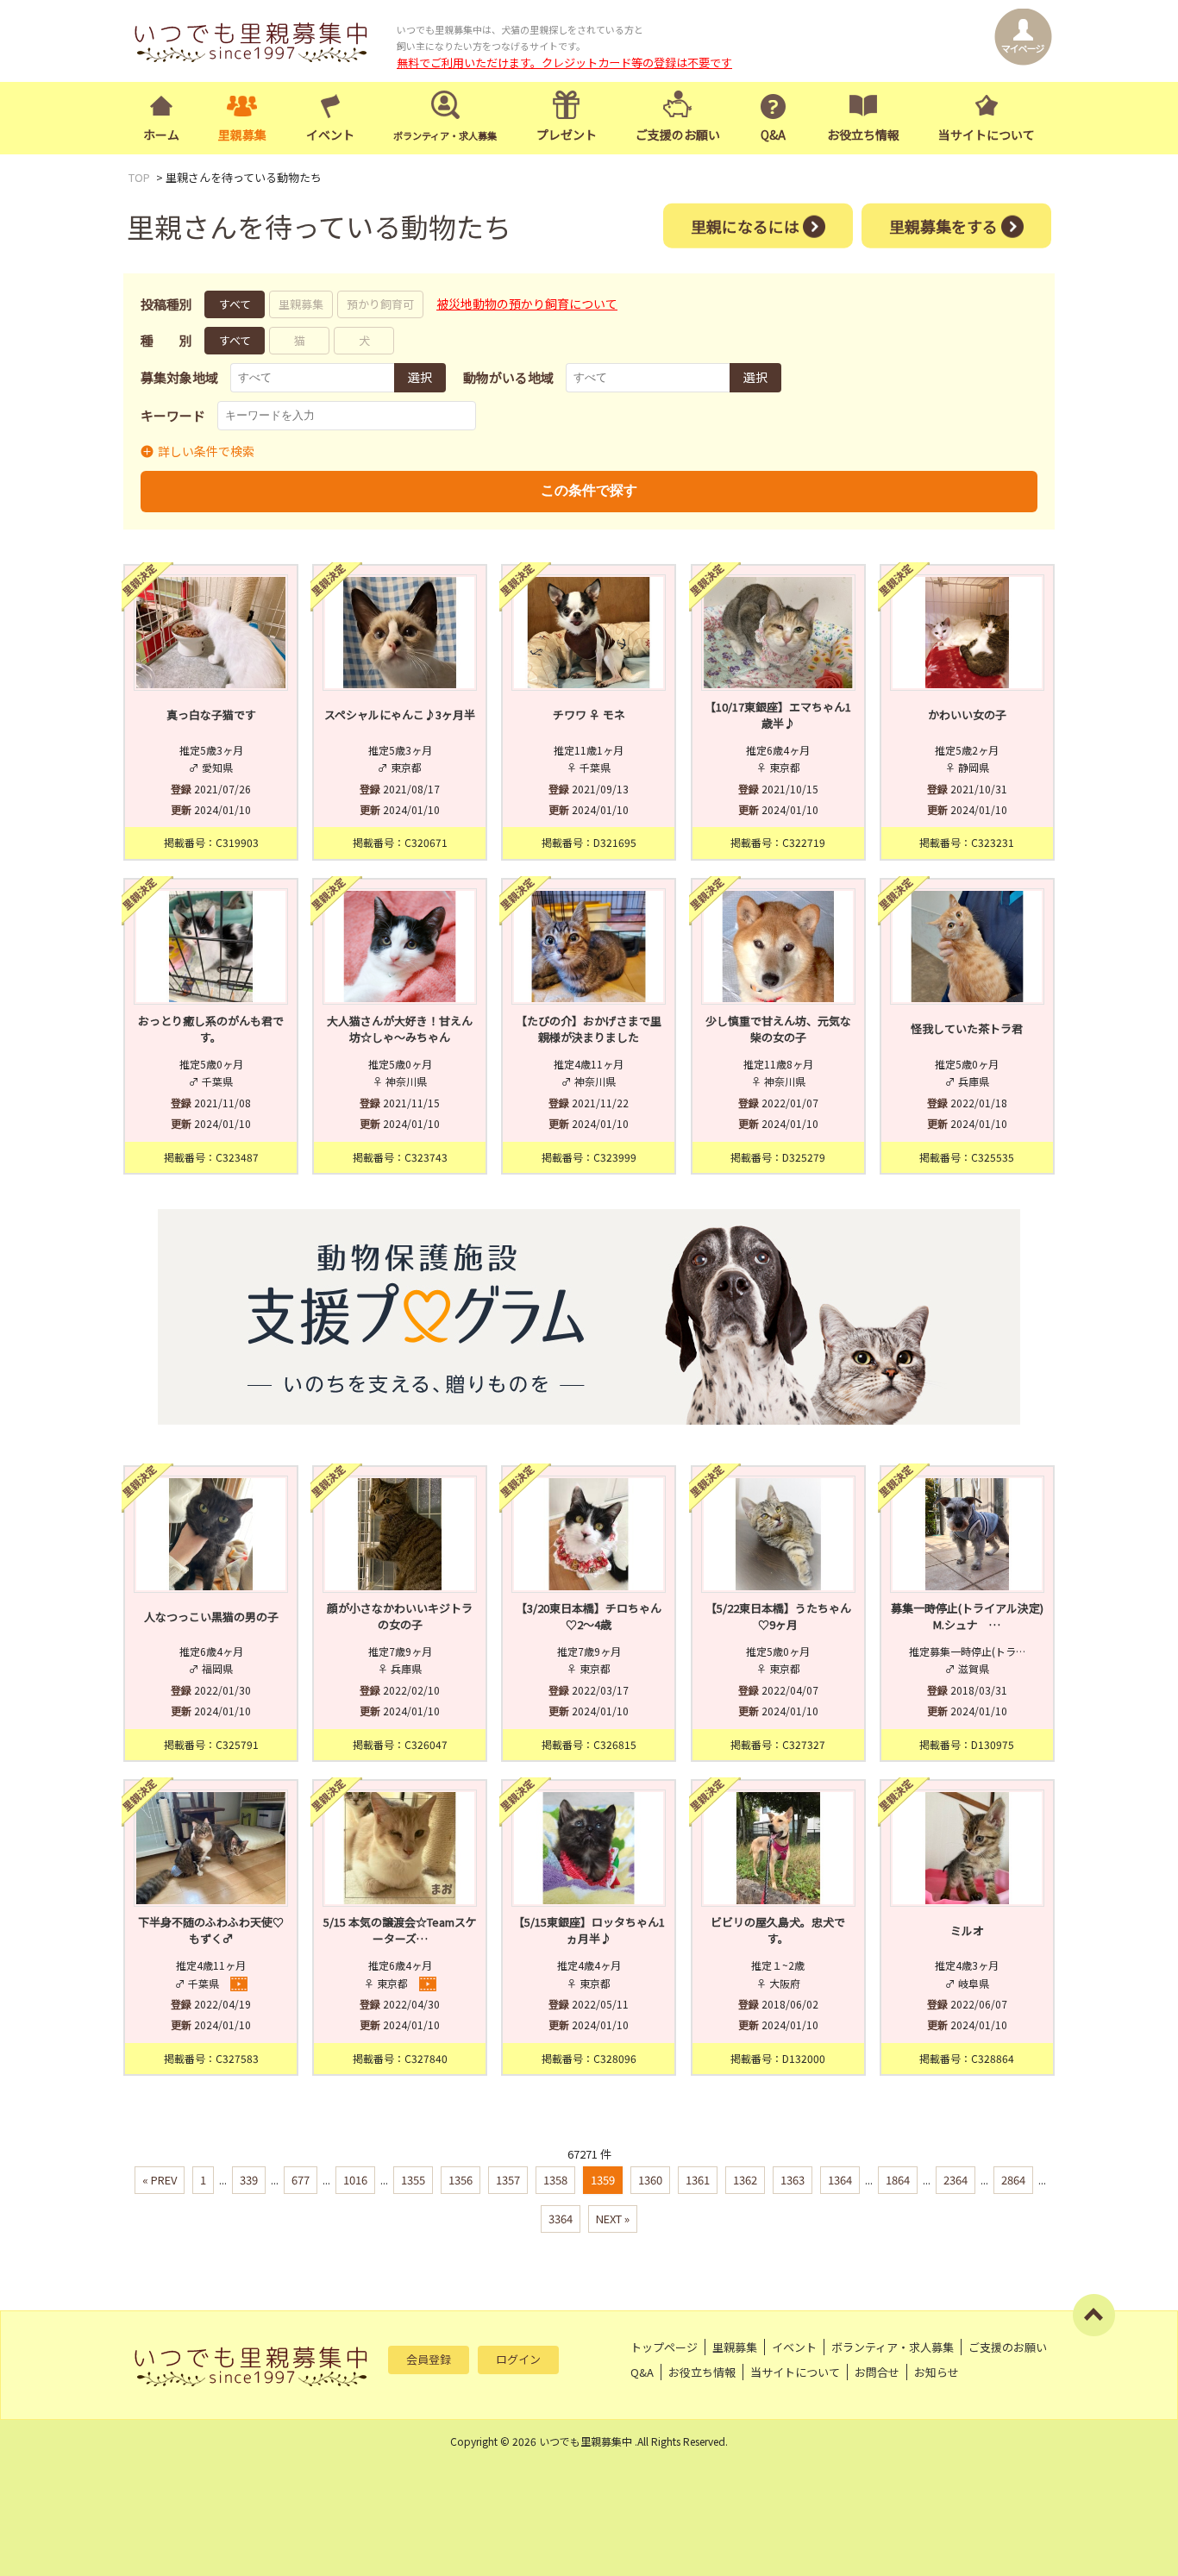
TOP (139, 177)
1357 (508, 2180)
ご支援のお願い (678, 135)
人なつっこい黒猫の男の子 (211, 1617)
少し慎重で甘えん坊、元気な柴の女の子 (778, 1029)
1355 (413, 2180)
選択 (420, 377)
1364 (840, 2180)
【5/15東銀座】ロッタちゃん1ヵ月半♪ (589, 1930)
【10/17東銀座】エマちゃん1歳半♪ (778, 715)
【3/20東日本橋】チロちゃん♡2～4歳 (589, 1617)
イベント (330, 135)
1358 (555, 2180)
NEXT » (613, 2219)
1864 (898, 2180)
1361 (698, 2180)
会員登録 (429, 2359)
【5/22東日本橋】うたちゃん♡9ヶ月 (778, 1617)
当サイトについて (987, 135)
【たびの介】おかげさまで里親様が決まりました (589, 1029)
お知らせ (937, 2372)
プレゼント (567, 135)
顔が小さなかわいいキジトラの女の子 (400, 1617)
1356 (461, 2180)
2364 (956, 2180)
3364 (561, 2219)
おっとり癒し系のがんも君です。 (211, 1029)
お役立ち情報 (863, 135)
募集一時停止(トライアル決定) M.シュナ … (968, 1617)
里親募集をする (943, 225)
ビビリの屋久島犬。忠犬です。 (778, 1930)
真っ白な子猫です (211, 715)
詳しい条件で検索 (206, 451)
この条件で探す (589, 490)
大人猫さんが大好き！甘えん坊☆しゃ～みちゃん (400, 1029)
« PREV (160, 2180)
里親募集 (242, 135)
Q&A (773, 135)
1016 (355, 2180)
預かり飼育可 (380, 304)
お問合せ (877, 2372)
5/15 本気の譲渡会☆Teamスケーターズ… (400, 1930)
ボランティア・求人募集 (893, 2347)
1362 (745, 2180)
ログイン (518, 2359)
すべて (235, 304)
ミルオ (967, 1930)
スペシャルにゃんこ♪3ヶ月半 (400, 715)
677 (301, 2180)
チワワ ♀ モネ (589, 715)
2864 (1013, 2180)
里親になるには (745, 225)
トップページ (664, 2347)
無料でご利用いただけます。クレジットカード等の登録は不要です (564, 63)
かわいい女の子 (967, 715)
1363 (793, 2180)
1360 (650, 2180)
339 (249, 2180)
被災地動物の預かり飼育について (527, 304)
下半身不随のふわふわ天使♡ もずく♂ (213, 1930)
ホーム (161, 135)
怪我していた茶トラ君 (967, 1028)
